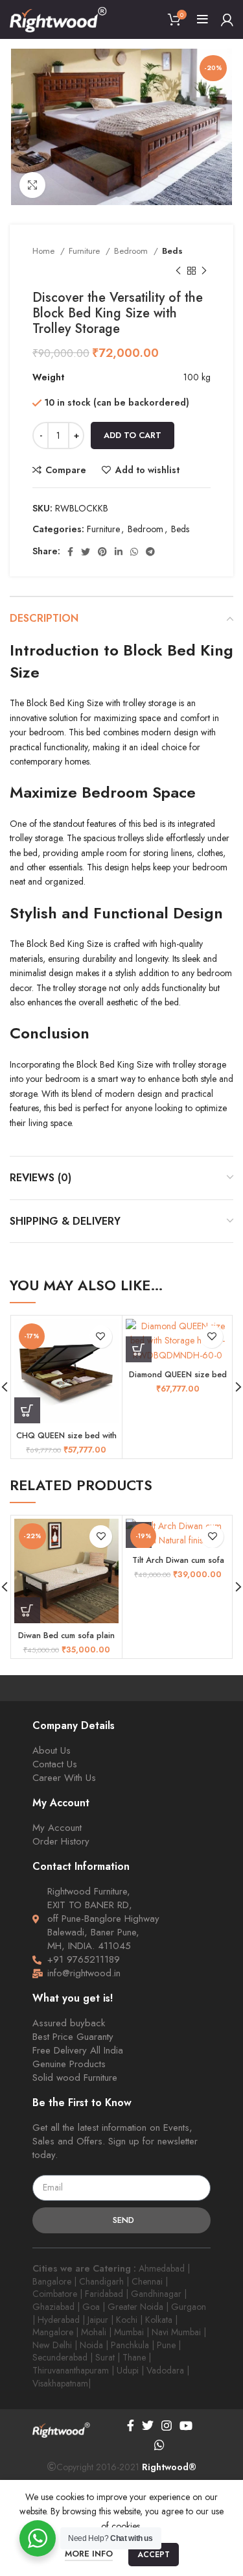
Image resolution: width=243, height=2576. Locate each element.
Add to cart (133, 435)
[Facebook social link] (70, 552)
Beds (172, 251)
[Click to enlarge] (32, 185)
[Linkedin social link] (119, 552)
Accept (154, 2555)
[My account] (227, 19)
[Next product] (204, 271)
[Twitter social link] (86, 552)
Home (45, 251)
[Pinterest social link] (102, 552)
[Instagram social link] (167, 2425)
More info (89, 2554)
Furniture (86, 251)
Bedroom (132, 251)
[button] (27, 1410)
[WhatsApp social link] (134, 552)
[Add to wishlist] (101, 1337)
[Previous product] (178, 271)
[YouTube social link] (186, 2425)
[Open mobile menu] (202, 19)
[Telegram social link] (150, 552)
